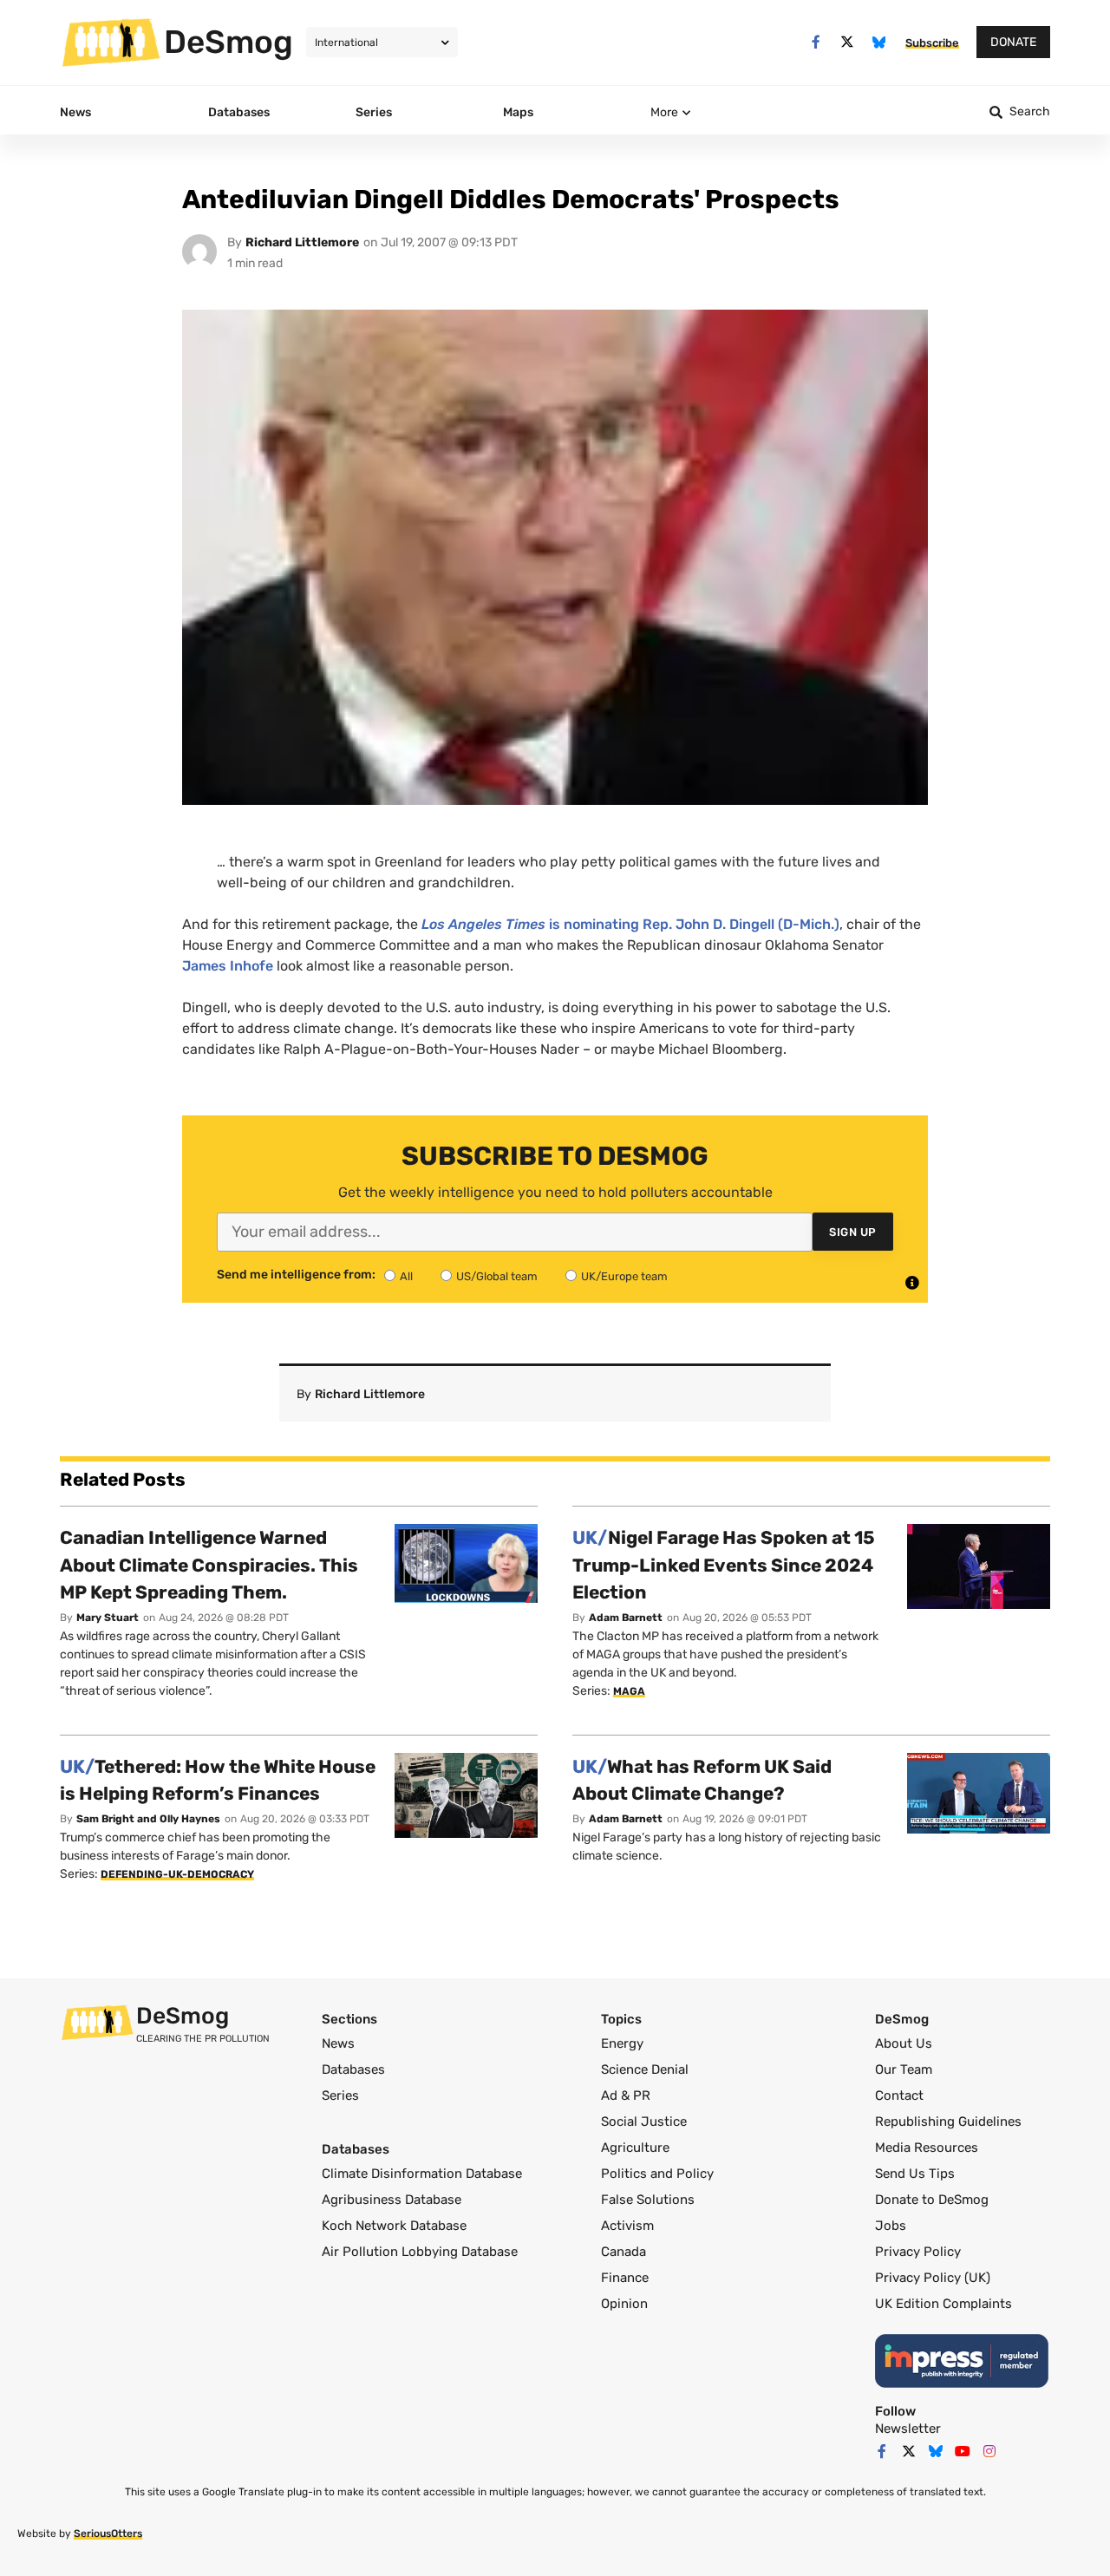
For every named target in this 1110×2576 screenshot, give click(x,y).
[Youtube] (963, 2451)
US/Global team (497, 1276)
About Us (904, 2043)
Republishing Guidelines (948, 2122)
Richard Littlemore (302, 242)
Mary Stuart (108, 1618)
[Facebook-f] (816, 42)
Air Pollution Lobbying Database (420, 2252)
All (406, 1276)
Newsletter (908, 2429)
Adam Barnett (626, 1618)
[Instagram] (989, 2451)
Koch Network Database (394, 2226)
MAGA (629, 1691)
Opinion (624, 2304)
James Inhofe (228, 966)
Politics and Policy (657, 2174)
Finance (625, 2278)
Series (340, 2095)
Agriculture (635, 2148)
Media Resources (927, 2148)
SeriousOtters (108, 2534)
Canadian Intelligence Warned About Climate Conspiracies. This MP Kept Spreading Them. (209, 1565)
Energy (622, 2043)
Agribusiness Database (392, 2200)
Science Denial (645, 2069)
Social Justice (644, 2122)
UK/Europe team (624, 1276)
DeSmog (229, 42)
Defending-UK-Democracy (177, 1874)
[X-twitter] (848, 42)
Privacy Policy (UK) (933, 2278)
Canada (624, 2252)
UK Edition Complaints (943, 2304)
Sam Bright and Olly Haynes (148, 1819)
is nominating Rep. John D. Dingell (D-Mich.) (694, 924)
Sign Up (853, 1232)
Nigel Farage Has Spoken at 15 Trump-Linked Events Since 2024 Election (724, 1565)
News (338, 2043)
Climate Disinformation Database (422, 2174)
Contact (899, 2095)
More (664, 112)
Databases (353, 2069)
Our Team (904, 2069)
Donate (1013, 42)
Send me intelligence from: (296, 1275)
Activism (627, 2226)
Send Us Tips (915, 2174)
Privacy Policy (918, 2252)
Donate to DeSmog (932, 2200)
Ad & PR (626, 2095)
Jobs (891, 2226)
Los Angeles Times (483, 924)
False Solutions (648, 2200)
